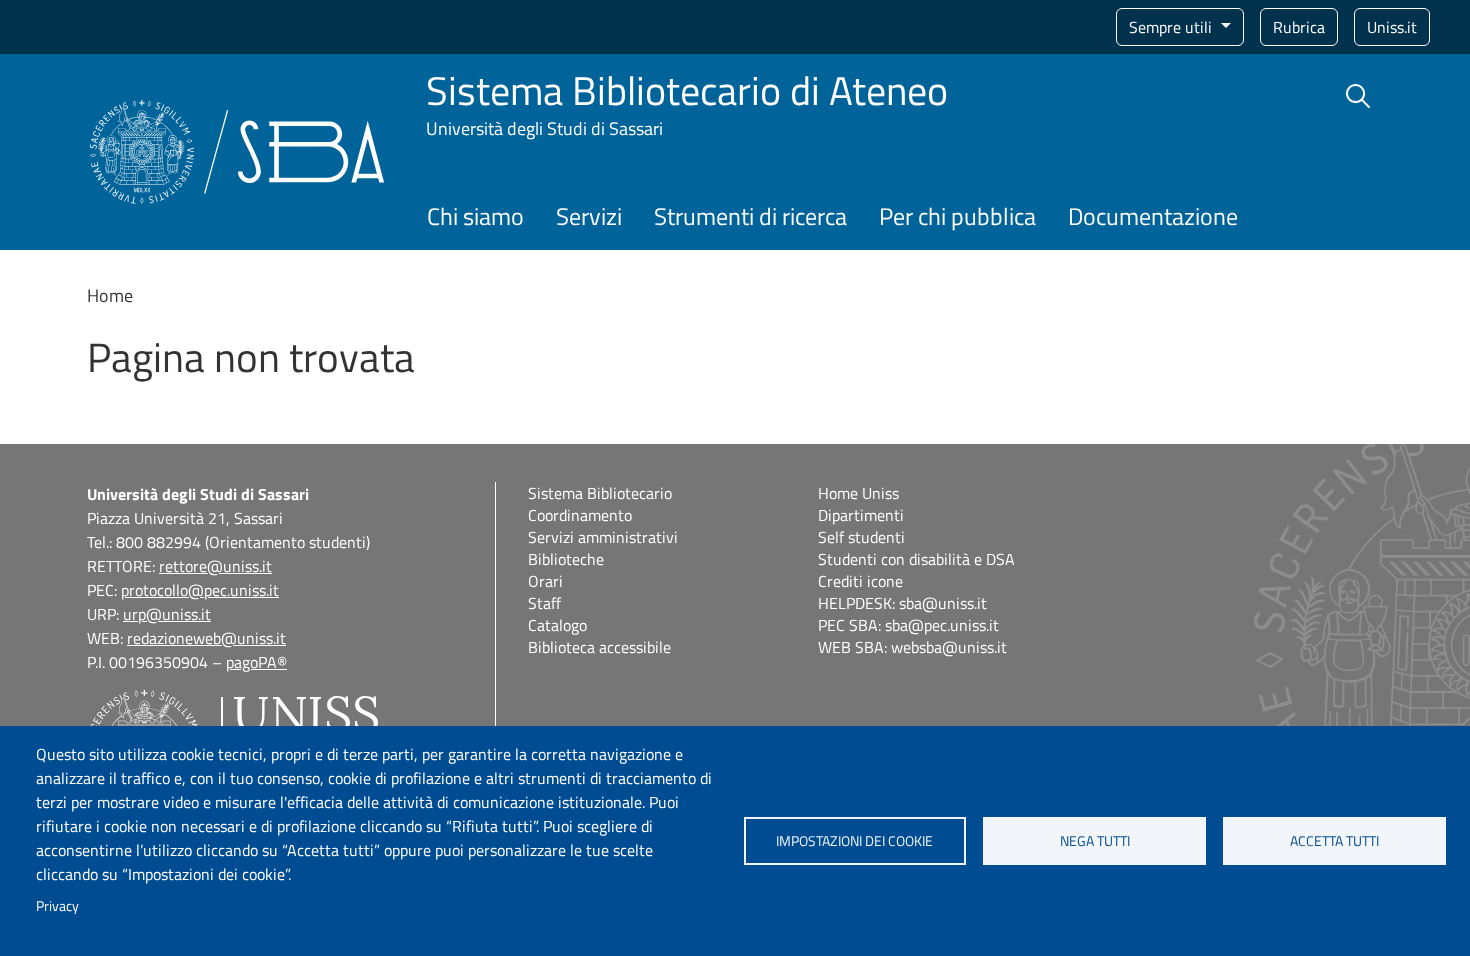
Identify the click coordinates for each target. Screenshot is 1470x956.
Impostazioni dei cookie (854, 841)
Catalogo (557, 625)
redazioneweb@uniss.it (206, 638)
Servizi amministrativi (603, 537)
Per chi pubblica (957, 216)
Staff (544, 603)
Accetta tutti (1334, 841)
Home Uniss (858, 493)
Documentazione (1153, 216)
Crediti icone (860, 581)
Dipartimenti (861, 515)
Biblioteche (566, 559)
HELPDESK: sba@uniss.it (902, 603)
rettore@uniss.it (215, 566)
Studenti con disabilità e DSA (916, 559)
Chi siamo (475, 216)
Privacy (57, 906)
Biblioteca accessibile (599, 647)
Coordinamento (580, 515)
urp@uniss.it (167, 614)
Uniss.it (1392, 27)
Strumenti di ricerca (750, 216)
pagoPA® (256, 662)
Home (110, 295)
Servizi (589, 216)
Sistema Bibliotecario (600, 493)
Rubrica (1299, 27)
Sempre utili (1172, 27)
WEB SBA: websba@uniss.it (912, 647)
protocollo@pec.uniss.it (200, 590)
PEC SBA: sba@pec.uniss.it (908, 625)
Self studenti (861, 537)
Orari (545, 581)
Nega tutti (1095, 841)
